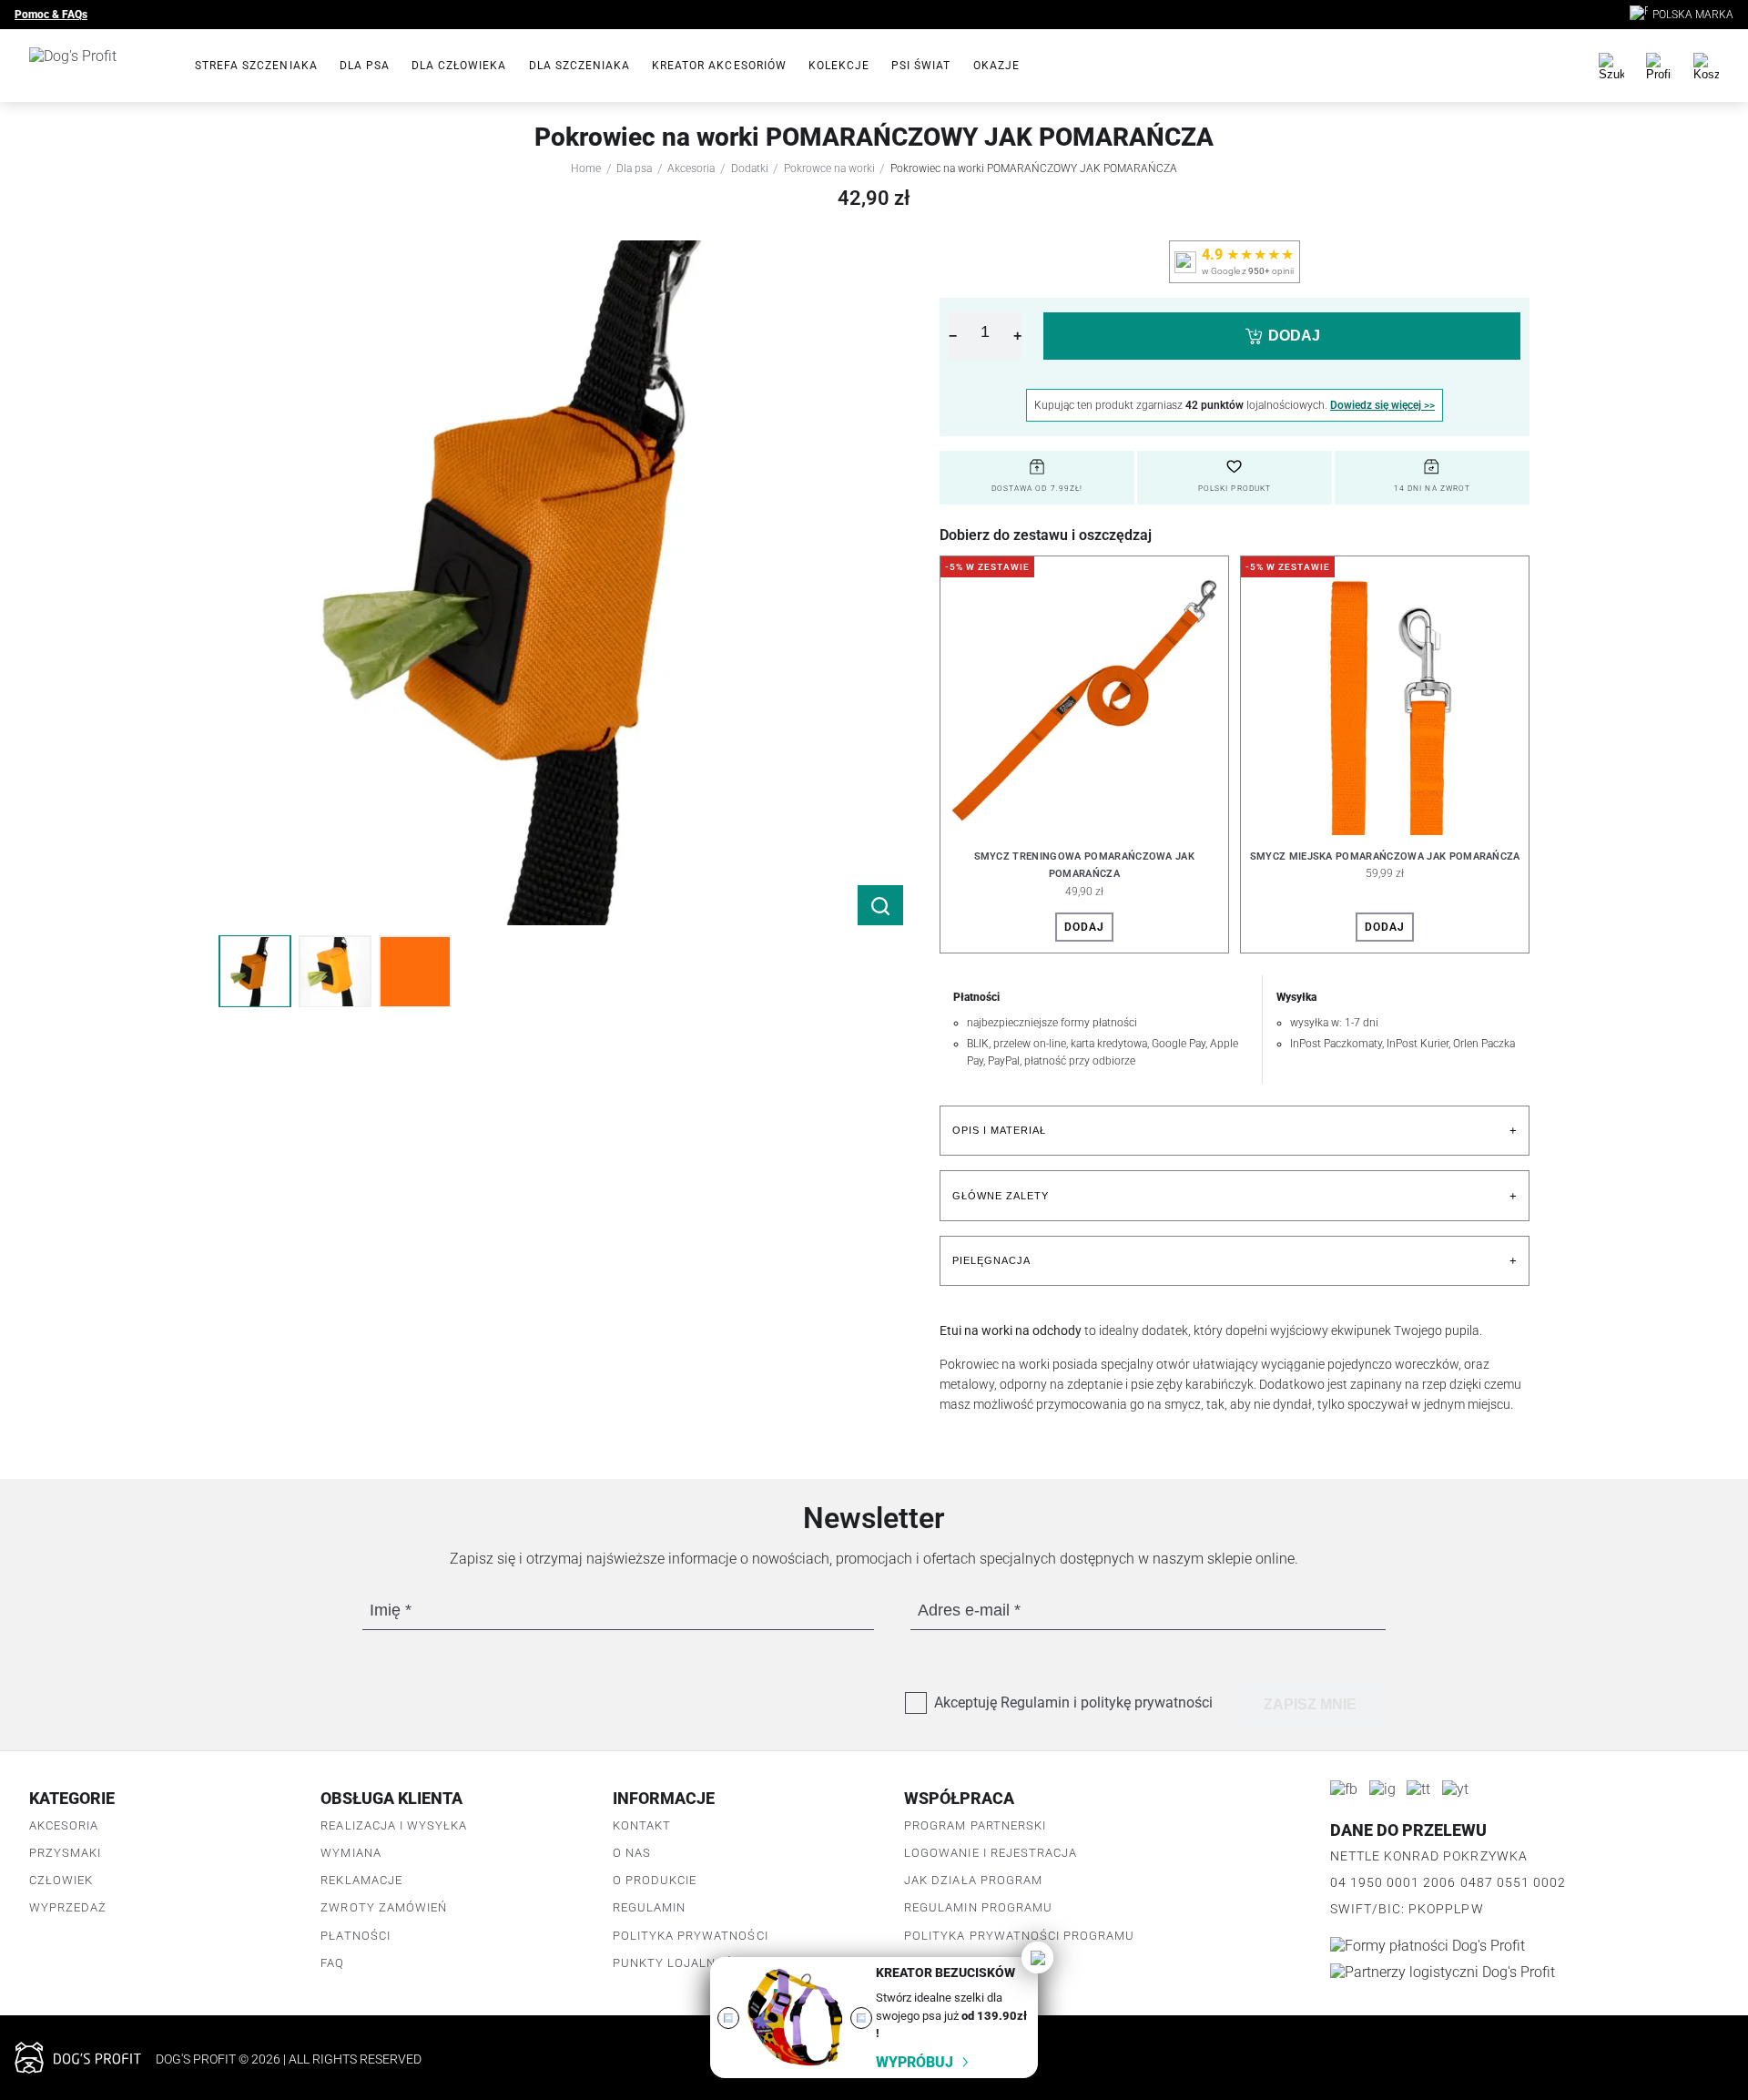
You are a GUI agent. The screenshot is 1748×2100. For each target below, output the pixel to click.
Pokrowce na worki (829, 168)
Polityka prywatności (691, 1936)
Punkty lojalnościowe (693, 1963)
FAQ (332, 1963)
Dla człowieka (459, 66)
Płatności (355, 1936)
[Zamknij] (1037, 1957)
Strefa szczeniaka (256, 66)
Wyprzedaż (68, 1907)
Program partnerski (975, 1825)
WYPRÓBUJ (915, 2062)
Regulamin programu (978, 1907)
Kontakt (642, 1825)
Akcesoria (691, 168)
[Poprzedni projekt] (728, 2018)
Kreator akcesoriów (719, 66)
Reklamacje (361, 1880)
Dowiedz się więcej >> (1382, 405)
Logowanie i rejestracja (991, 1853)
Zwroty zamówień (384, 1907)
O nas (632, 1853)
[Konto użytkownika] (1659, 66)
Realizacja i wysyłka (394, 1825)
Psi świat (921, 66)
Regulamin (649, 1907)
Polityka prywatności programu (1019, 1936)
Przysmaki (65, 1853)
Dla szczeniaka (580, 66)
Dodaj (1084, 927)
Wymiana (351, 1853)
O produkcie (655, 1880)
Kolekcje (839, 66)
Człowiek (61, 1880)
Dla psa (365, 66)
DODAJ (1294, 336)
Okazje (996, 66)
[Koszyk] (1706, 66)
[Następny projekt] (861, 2018)
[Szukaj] (1611, 66)
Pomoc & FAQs (51, 15)
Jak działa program (973, 1880)
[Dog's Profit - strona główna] (97, 66)
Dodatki (750, 168)
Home (586, 168)
